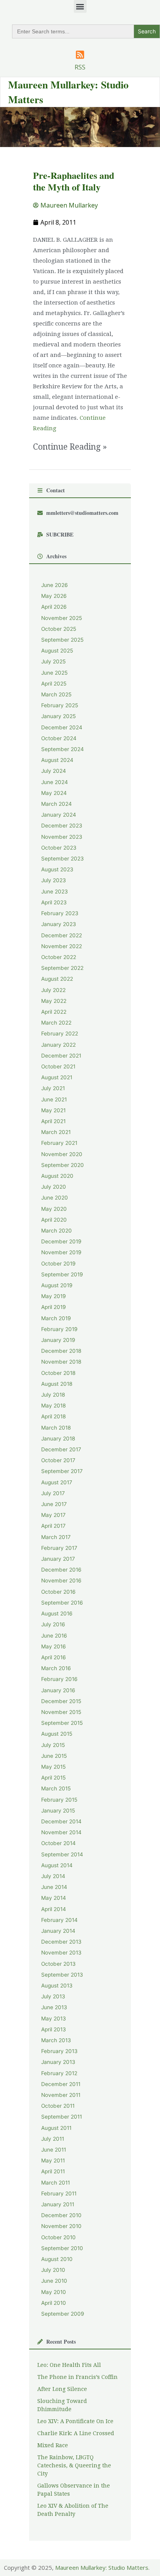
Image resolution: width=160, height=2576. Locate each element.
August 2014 (57, 1865)
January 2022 (58, 1045)
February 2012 (59, 2073)
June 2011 (54, 2150)
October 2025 (59, 629)
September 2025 (62, 640)
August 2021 (57, 1077)
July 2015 (53, 1745)
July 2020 (54, 1187)
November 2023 (62, 837)
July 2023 (54, 880)
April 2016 (54, 1657)
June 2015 (54, 1756)
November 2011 (61, 2095)
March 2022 (56, 1023)
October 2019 (58, 1264)
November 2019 (61, 1252)
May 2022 (54, 1001)
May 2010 (54, 2292)
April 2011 (53, 2171)
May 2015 (53, 1767)
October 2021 (58, 1066)
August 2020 (57, 1176)
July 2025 (53, 661)
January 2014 (58, 1931)
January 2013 (58, 2062)
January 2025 (58, 716)
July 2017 (53, 1493)
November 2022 (62, 946)
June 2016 (54, 1636)
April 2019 (54, 1307)
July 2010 (53, 2270)
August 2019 (57, 1285)
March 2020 (57, 1231)
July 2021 (53, 1088)
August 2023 (57, 869)
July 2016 (53, 1624)
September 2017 (62, 1471)
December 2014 (61, 1821)
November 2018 (61, 1362)
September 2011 (62, 2117)
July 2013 (53, 1996)
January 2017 (58, 1559)
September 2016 (62, 1603)
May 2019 (54, 1296)
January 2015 (58, 1811)
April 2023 (54, 902)
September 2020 (63, 1165)
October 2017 (58, 1460)
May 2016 (54, 1646)
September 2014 (62, 1854)
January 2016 (58, 1690)
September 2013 (62, 1975)
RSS (80, 67)
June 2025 (54, 673)
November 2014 (61, 1832)
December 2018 (61, 1351)
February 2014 (59, 1920)
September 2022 (62, 968)
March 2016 (56, 1668)
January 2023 (59, 924)
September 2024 (63, 749)
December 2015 (61, 1701)
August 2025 (57, 651)
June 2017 (54, 1504)
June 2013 (54, 2007)
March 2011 (56, 2183)
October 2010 (58, 2237)
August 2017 (57, 1482)
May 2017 (53, 1515)
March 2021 (56, 1132)
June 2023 (55, 892)
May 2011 (53, 2161)
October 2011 (58, 2106)
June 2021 (54, 1099)
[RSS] (80, 55)
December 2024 (62, 727)
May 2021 (53, 1110)
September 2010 (62, 2248)
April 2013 (54, 2029)
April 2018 (53, 1416)
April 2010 (54, 2303)
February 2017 (59, 1548)
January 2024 (59, 815)
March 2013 (56, 2040)
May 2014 (54, 1898)
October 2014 (58, 1843)
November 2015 (61, 1712)
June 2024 (55, 782)
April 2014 (54, 1909)
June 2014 (54, 1887)
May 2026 (54, 596)
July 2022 (53, 990)
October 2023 (59, 848)
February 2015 (59, 1800)
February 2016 (59, 1679)
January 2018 (58, 1439)
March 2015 (56, 1788)
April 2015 (53, 1778)
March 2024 (57, 804)
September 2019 (62, 1274)
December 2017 (61, 1449)
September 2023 (63, 859)
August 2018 (57, 1384)
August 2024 (57, 760)
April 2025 (54, 684)
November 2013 (61, 1953)
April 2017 (53, 1526)
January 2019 (58, 1340)
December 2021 (61, 1056)
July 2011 (53, 2139)
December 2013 (61, 1942)
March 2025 (56, 694)
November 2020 (62, 1154)
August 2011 (56, 2128)
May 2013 (54, 2019)
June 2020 (55, 1198)
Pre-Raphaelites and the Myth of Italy (74, 181)
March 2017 (56, 1537)
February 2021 (59, 1143)
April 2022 (54, 1012)
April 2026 (54, 607)
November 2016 (61, 1581)
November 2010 (61, 2226)
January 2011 (58, 2204)
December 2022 (62, 935)
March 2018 (56, 1428)
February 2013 (59, 2051)
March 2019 (56, 1318)
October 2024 (59, 738)
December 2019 (61, 1241)
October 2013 (58, 1964)
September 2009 (63, 2314)
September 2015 (62, 1723)
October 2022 (59, 957)
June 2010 (54, 2281)
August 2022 (57, 979)
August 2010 (57, 2259)
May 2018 (53, 1406)
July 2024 (54, 771)
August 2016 (57, 1613)
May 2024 (54, 793)
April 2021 (53, 1121)
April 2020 (54, 1220)
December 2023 (62, 826)
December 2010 (61, 2215)
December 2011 (61, 2084)
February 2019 (59, 1329)
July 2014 (53, 1876)
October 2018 (58, 1373)
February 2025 (60, 705)
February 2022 (60, 1034)
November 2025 (62, 618)
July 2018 (53, 1395)
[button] (80, 6)
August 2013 (57, 1986)
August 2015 (57, 1734)
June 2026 (55, 585)
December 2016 (61, 1570)
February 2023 (60, 913)
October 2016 (58, 1592)
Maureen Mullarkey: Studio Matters (102, 2567)
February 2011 (59, 2193)
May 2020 (54, 1209)
